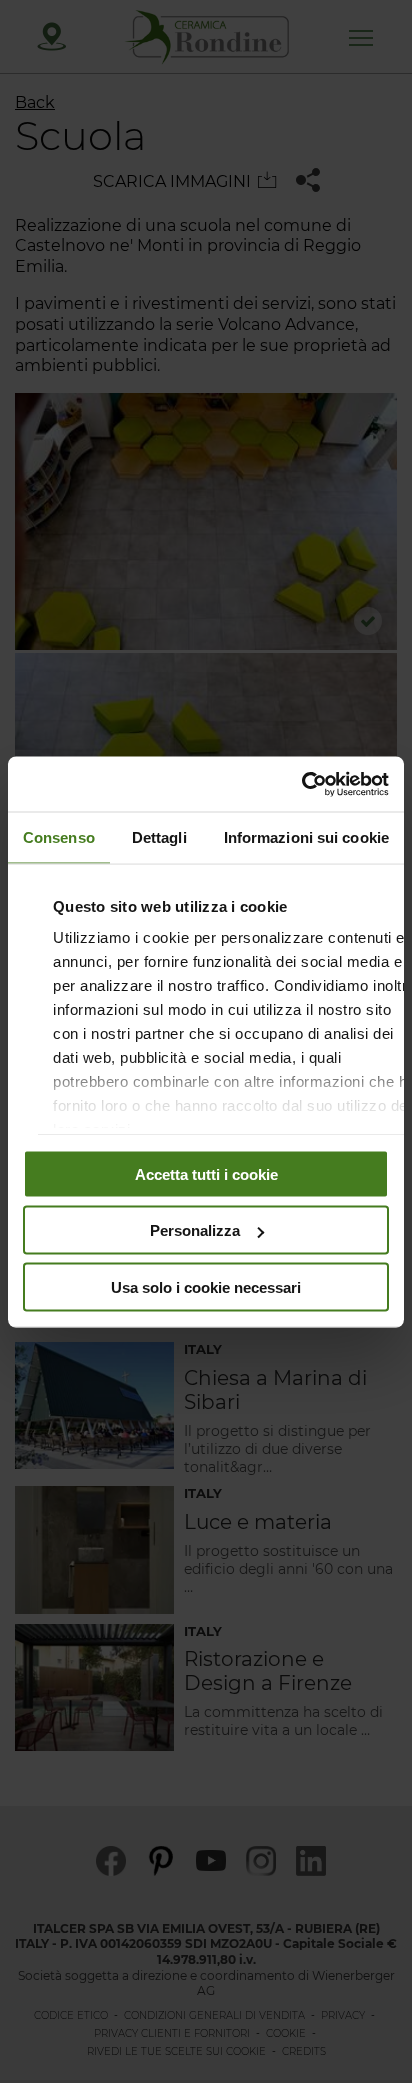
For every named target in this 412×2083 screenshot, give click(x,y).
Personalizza (195, 1230)
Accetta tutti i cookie (206, 1173)
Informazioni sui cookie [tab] (306, 837)
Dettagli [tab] (159, 837)
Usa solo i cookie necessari (206, 1286)
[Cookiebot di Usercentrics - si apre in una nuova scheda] (301, 784)
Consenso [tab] (59, 837)
